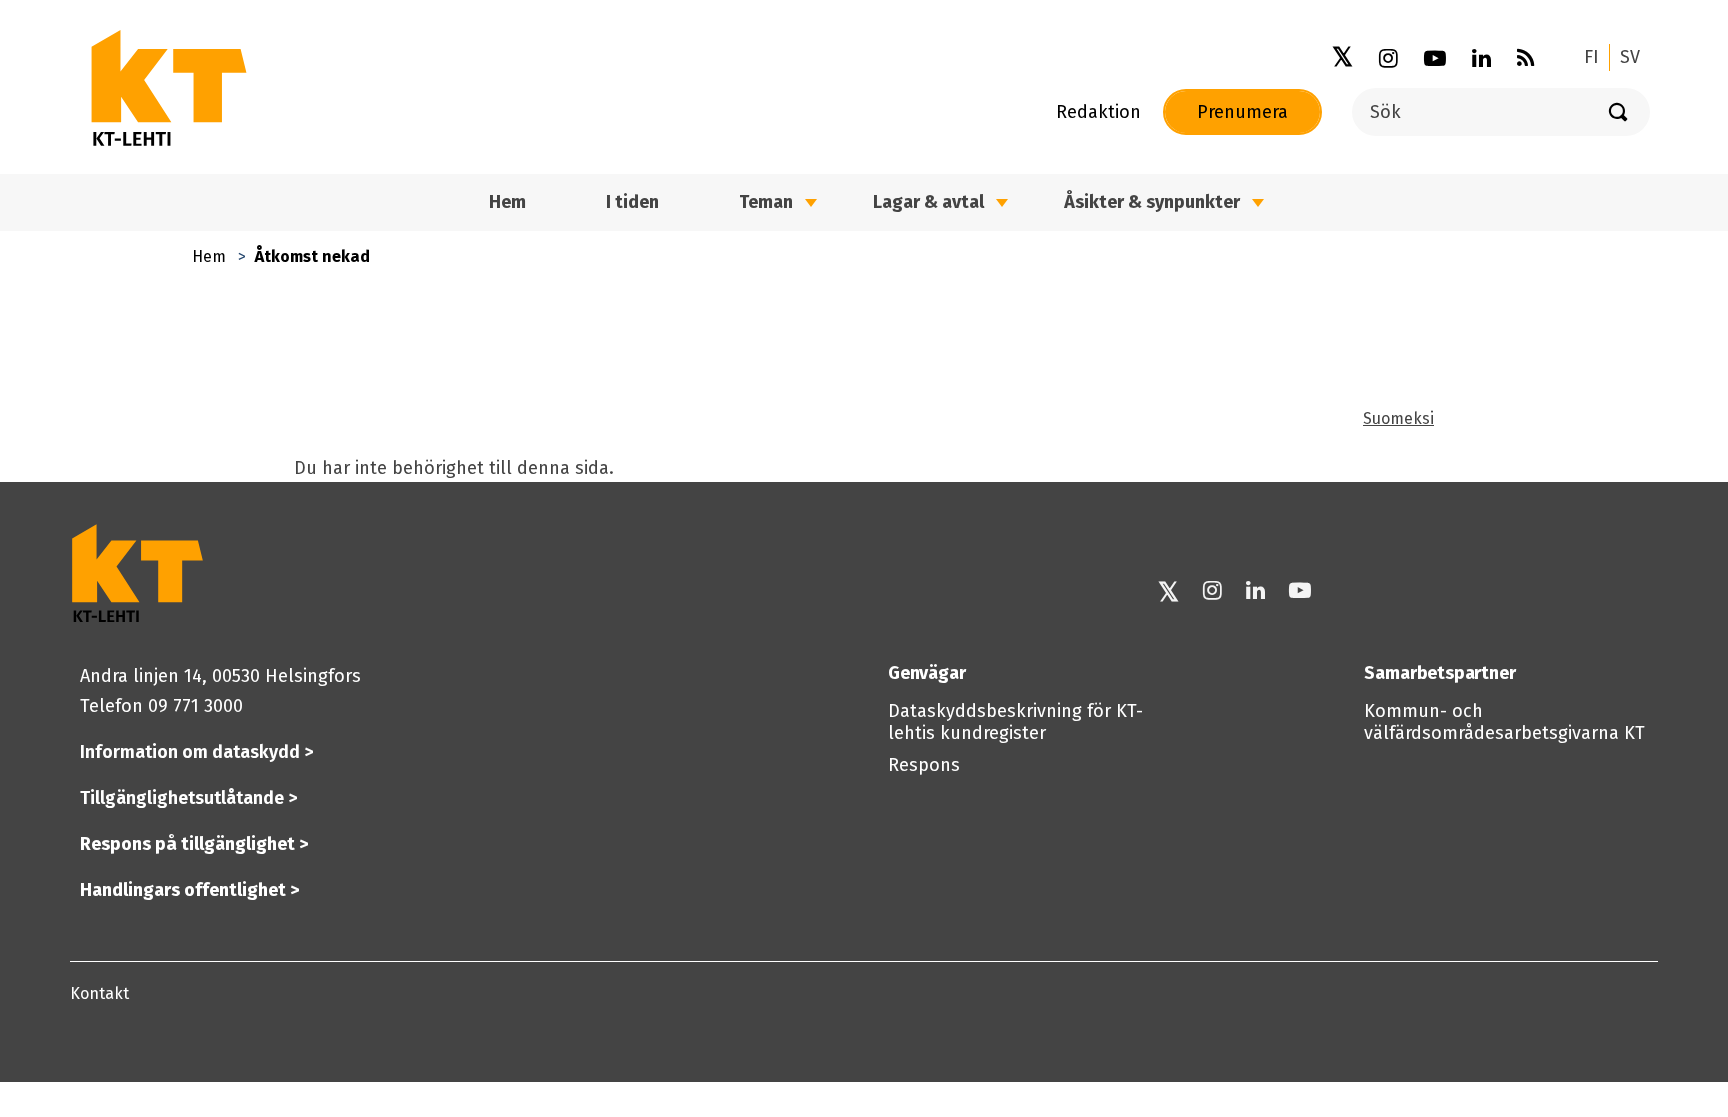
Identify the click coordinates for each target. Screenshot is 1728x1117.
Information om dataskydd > (196, 752)
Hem (209, 256)
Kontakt (99, 993)
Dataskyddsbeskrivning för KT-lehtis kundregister (1015, 722)
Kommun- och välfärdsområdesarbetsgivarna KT (1504, 722)
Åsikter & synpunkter (1152, 202)
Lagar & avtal (928, 202)
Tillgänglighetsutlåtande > (188, 798)
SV (1630, 57)
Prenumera (1242, 112)
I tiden (632, 202)
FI (1591, 57)
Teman (766, 202)
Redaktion (1098, 112)
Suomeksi (1398, 418)
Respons (924, 765)
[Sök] (1618, 112)
